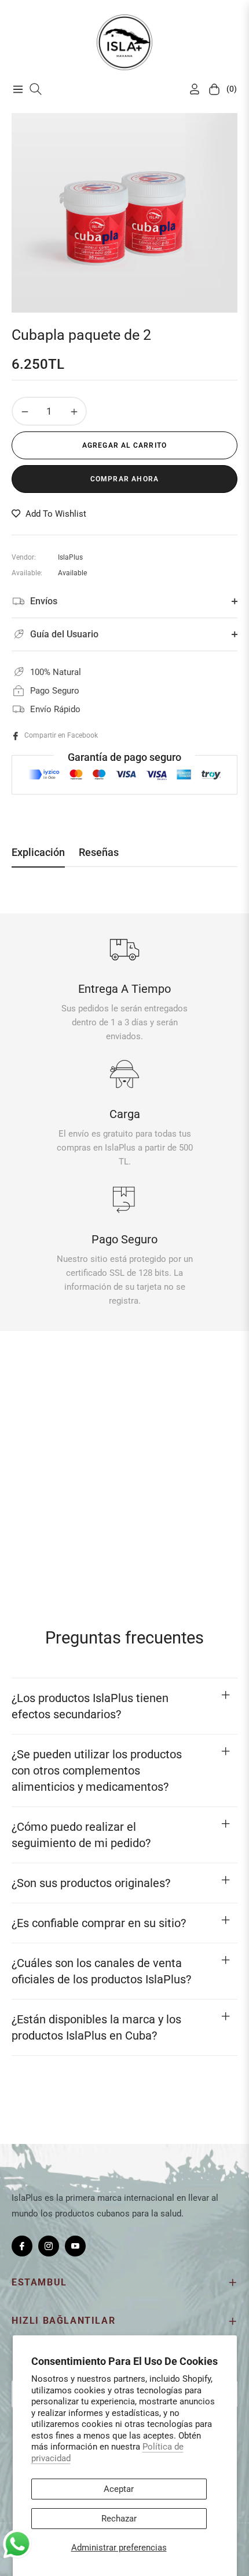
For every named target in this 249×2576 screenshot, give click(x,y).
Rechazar (119, 2519)
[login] (190, 89)
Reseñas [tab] (99, 852)
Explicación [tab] (38, 852)
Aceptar (119, 2489)
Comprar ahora (125, 479)
